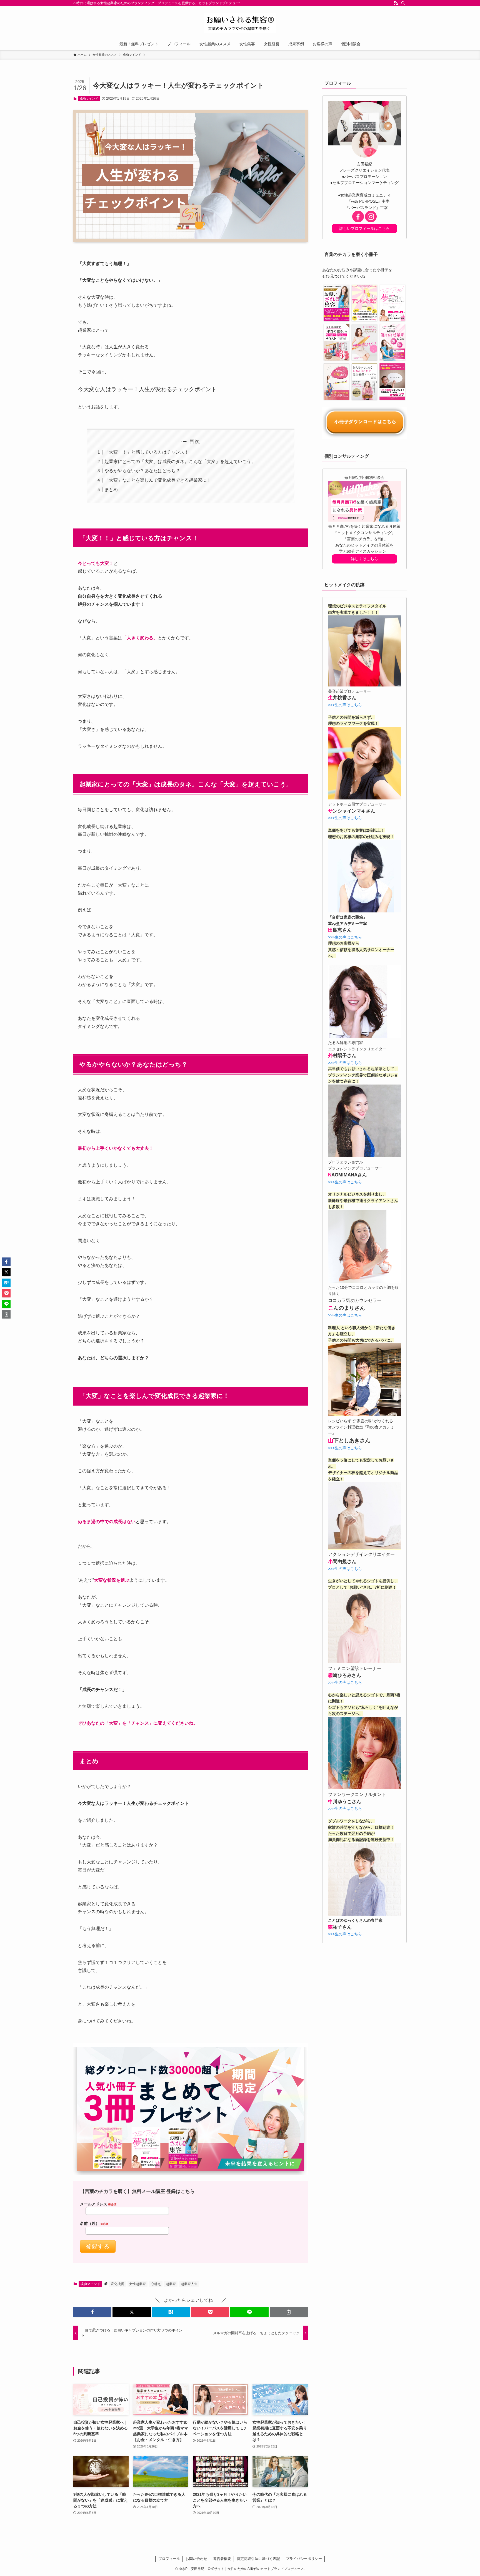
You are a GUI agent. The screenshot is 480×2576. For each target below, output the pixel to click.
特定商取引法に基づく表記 (258, 2559)
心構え (156, 2284)
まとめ (111, 490)
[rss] (396, 3)
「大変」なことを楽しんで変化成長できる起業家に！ (158, 480)
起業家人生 (189, 2284)
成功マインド (89, 99)
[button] (92, 2312)
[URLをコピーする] (289, 2312)
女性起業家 (137, 2284)
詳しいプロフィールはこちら (364, 228)
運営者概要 (222, 2559)
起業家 (171, 2284)
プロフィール (169, 2559)
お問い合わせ (196, 2559)
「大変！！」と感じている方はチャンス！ (147, 452)
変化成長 (117, 2284)
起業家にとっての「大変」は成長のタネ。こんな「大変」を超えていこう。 (180, 461)
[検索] (403, 3)
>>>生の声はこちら (345, 705)
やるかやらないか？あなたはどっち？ (142, 471)
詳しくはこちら (364, 559)
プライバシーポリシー (304, 2559)
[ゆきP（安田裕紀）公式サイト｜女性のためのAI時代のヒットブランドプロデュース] (240, 23)
